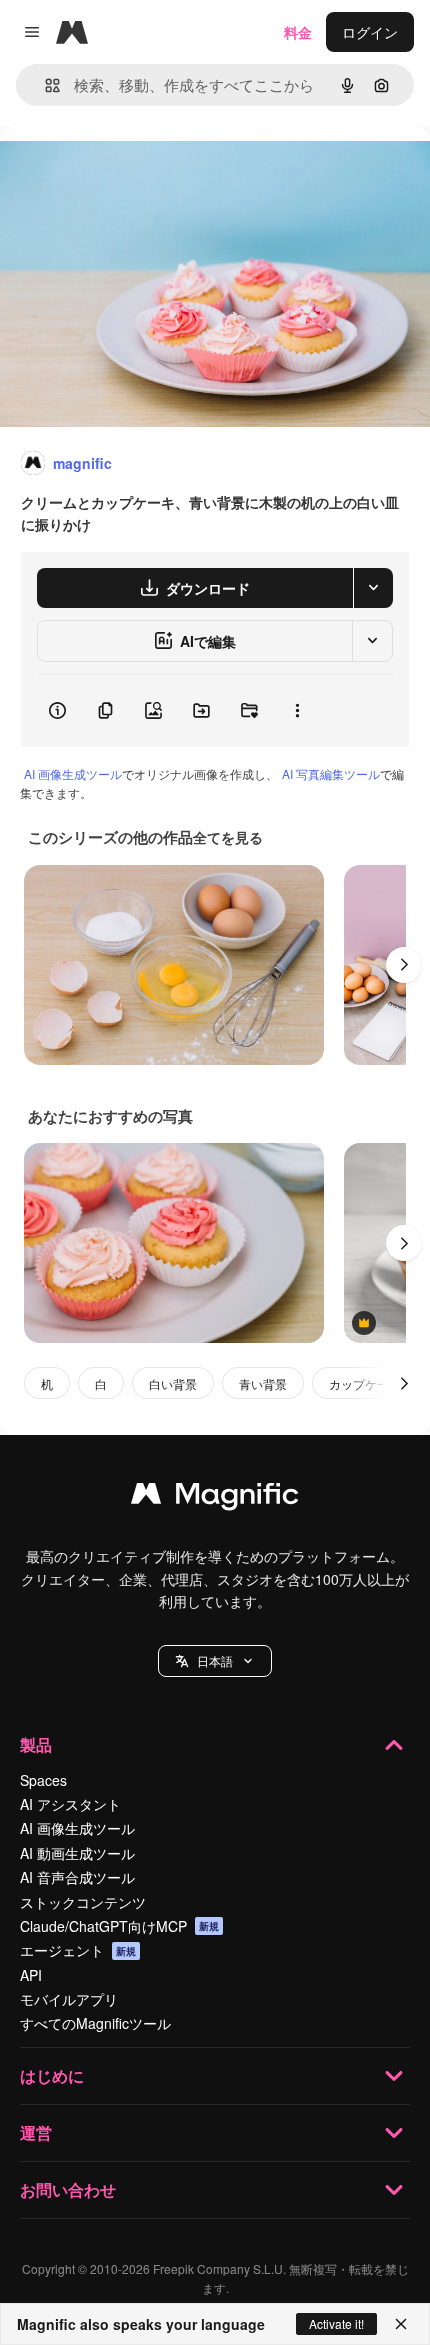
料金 (298, 32)
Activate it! (336, 2323)
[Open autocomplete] (44, 85)
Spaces (43, 1780)
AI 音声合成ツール (77, 1877)
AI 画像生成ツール (73, 773)
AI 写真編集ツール (331, 773)
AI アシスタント (70, 1804)
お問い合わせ (68, 2189)
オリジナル (137, 171)
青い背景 (263, 1383)
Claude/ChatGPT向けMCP (119, 1926)
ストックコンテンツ (83, 1902)
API (31, 1975)
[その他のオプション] (297, 711)
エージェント (78, 1950)
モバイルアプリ (69, 1999)
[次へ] (404, 965)
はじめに (52, 2075)
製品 (36, 1744)
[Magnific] (215, 1498)
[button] (215, 1661)
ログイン (370, 32)
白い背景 (173, 1383)
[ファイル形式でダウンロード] (373, 588)
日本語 (215, 1660)
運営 (36, 2132)
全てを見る (228, 837)
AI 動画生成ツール (77, 1853)
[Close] (401, 2324)
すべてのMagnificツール (95, 2023)
